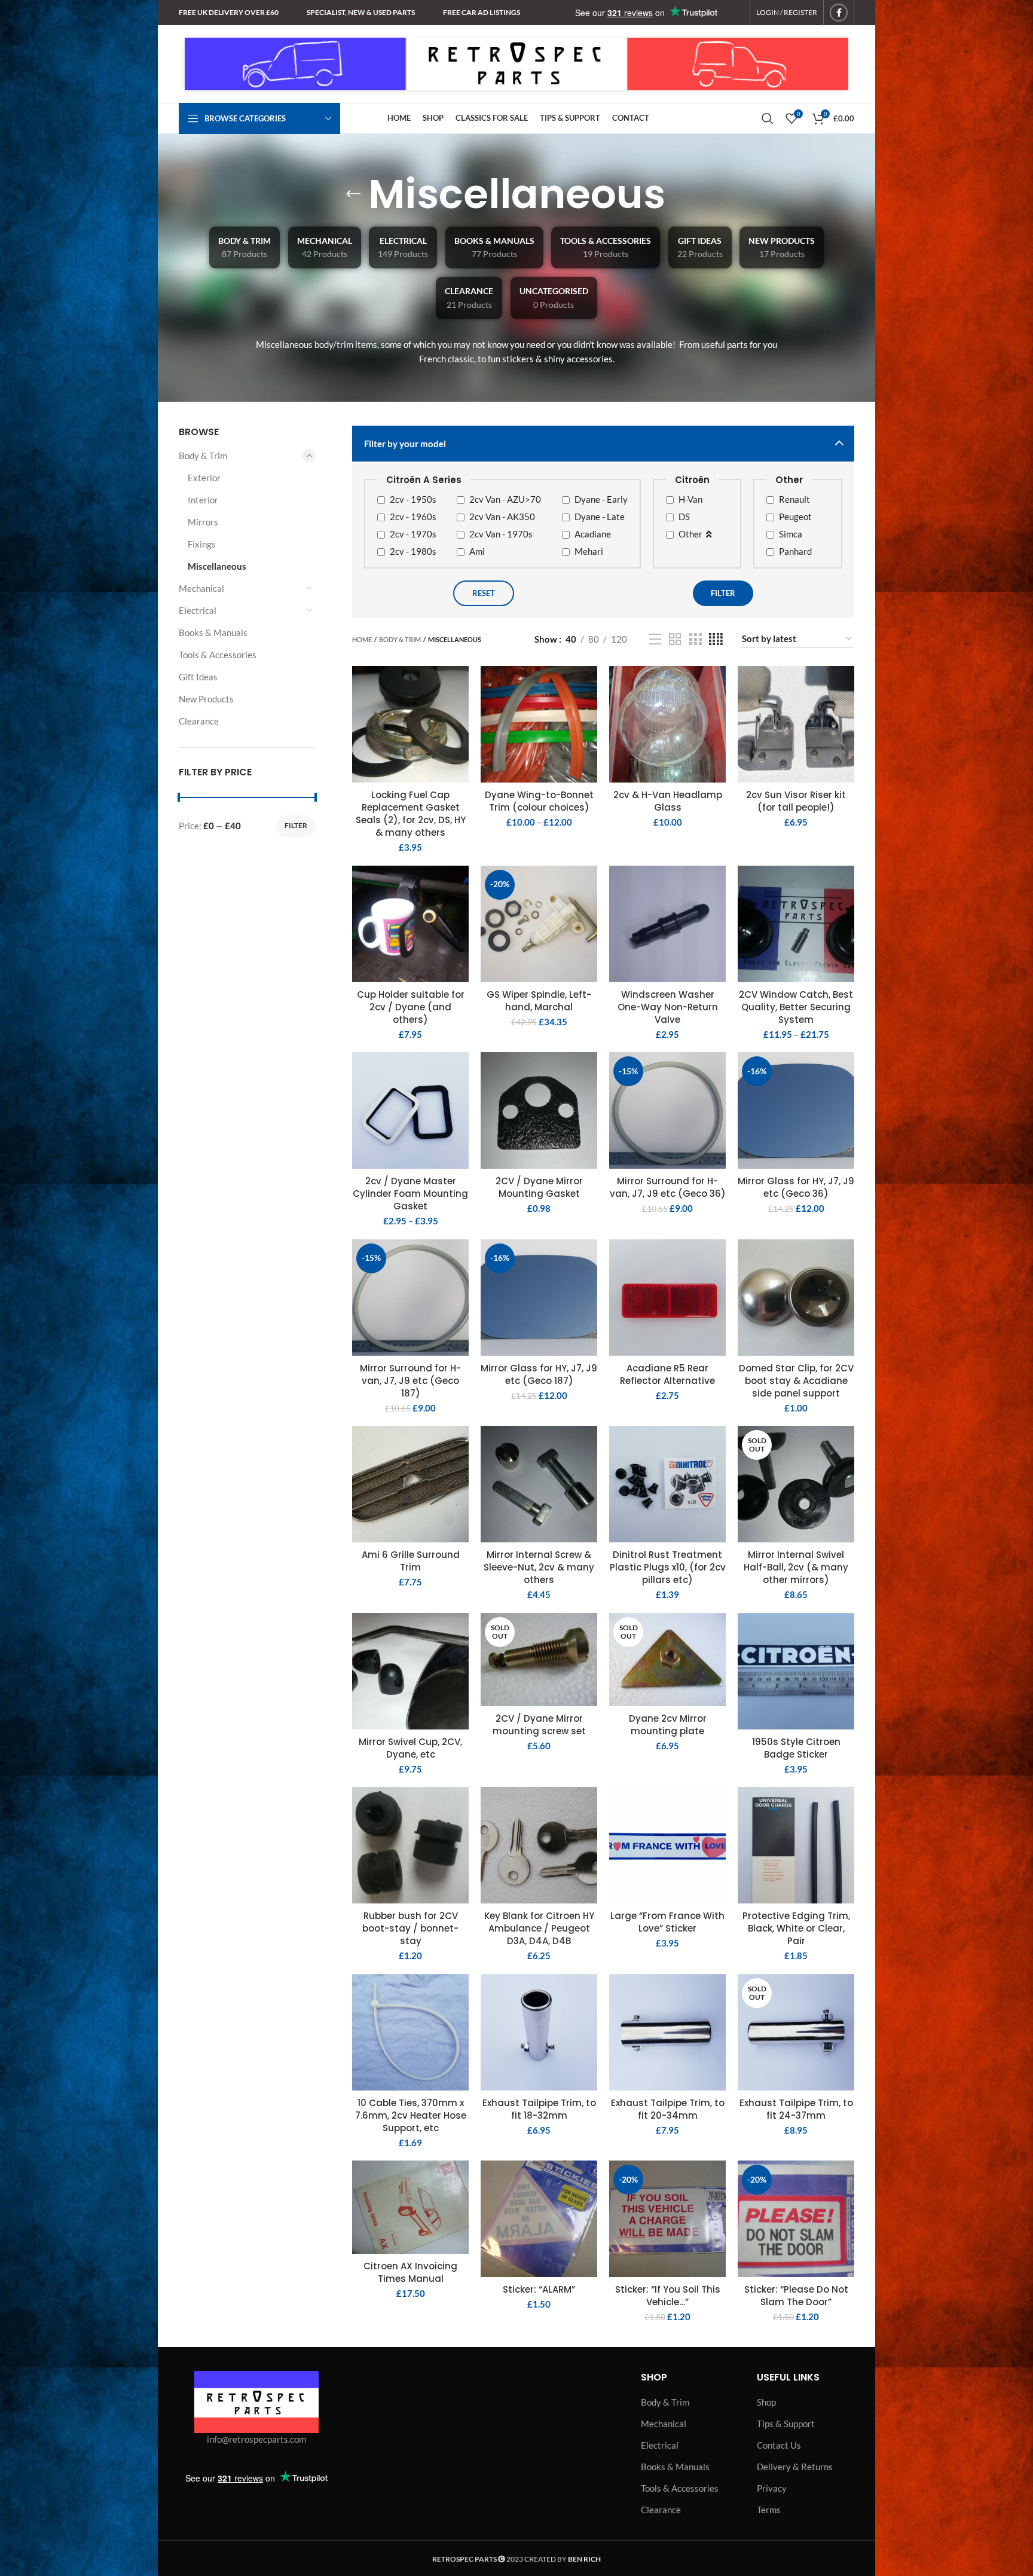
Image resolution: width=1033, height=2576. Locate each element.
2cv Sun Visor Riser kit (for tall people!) (796, 801)
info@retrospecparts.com (256, 2439)
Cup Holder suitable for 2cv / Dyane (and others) (411, 1007)
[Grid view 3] (695, 639)
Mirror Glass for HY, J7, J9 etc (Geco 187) (539, 1374)
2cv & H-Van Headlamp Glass (668, 801)
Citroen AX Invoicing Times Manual (410, 2272)
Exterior (204, 478)
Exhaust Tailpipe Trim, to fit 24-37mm (796, 2109)
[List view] (655, 639)
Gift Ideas (198, 677)
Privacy (772, 2488)
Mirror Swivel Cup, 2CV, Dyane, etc (410, 1748)
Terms (769, 2510)
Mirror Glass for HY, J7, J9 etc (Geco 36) (796, 1187)
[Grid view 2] (675, 639)
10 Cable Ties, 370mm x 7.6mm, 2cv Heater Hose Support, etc (411, 2115)
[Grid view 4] (716, 639)
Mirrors (203, 522)
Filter (296, 825)
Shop (766, 2402)
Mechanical (201, 588)
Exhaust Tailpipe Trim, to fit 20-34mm (668, 2109)
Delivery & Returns (795, 2467)
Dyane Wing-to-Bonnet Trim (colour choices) (539, 801)
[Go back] (353, 194)
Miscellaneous (217, 566)
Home (362, 639)
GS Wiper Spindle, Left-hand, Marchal (539, 1001)
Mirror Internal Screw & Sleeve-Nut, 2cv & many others (539, 1567)
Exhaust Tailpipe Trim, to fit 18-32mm (539, 2109)
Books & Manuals (213, 632)
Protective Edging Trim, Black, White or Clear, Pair (796, 1928)
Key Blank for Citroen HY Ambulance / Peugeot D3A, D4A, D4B (539, 1928)
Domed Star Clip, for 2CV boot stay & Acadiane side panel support (796, 1381)
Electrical (198, 610)
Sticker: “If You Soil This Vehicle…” (668, 2296)
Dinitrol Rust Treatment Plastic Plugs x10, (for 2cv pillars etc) (668, 1567)
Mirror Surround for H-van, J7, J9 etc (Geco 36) (668, 1187)
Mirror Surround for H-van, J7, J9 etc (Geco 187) (410, 1381)
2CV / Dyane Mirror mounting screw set (539, 1725)
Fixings (202, 544)
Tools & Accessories (218, 655)
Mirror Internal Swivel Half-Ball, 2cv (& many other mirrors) (796, 1567)
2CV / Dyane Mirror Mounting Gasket (539, 1187)
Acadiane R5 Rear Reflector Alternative (667, 1374)
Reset (484, 593)
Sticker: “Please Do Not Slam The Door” (796, 2296)
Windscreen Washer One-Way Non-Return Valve (668, 1007)
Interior (203, 500)
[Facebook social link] (839, 13)
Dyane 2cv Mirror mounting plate (668, 1725)
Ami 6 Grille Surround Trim (411, 1561)
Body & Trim (203, 456)
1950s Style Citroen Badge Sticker (796, 1748)
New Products (206, 699)
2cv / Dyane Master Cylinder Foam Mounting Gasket (410, 1194)
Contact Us (779, 2445)
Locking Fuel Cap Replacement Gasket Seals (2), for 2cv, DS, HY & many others (411, 814)
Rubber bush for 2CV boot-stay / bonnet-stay (410, 1928)
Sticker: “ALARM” (539, 2289)
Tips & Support (786, 2424)
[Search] (768, 118)
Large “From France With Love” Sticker (667, 1922)
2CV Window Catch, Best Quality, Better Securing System (796, 1007)
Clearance (199, 721)
